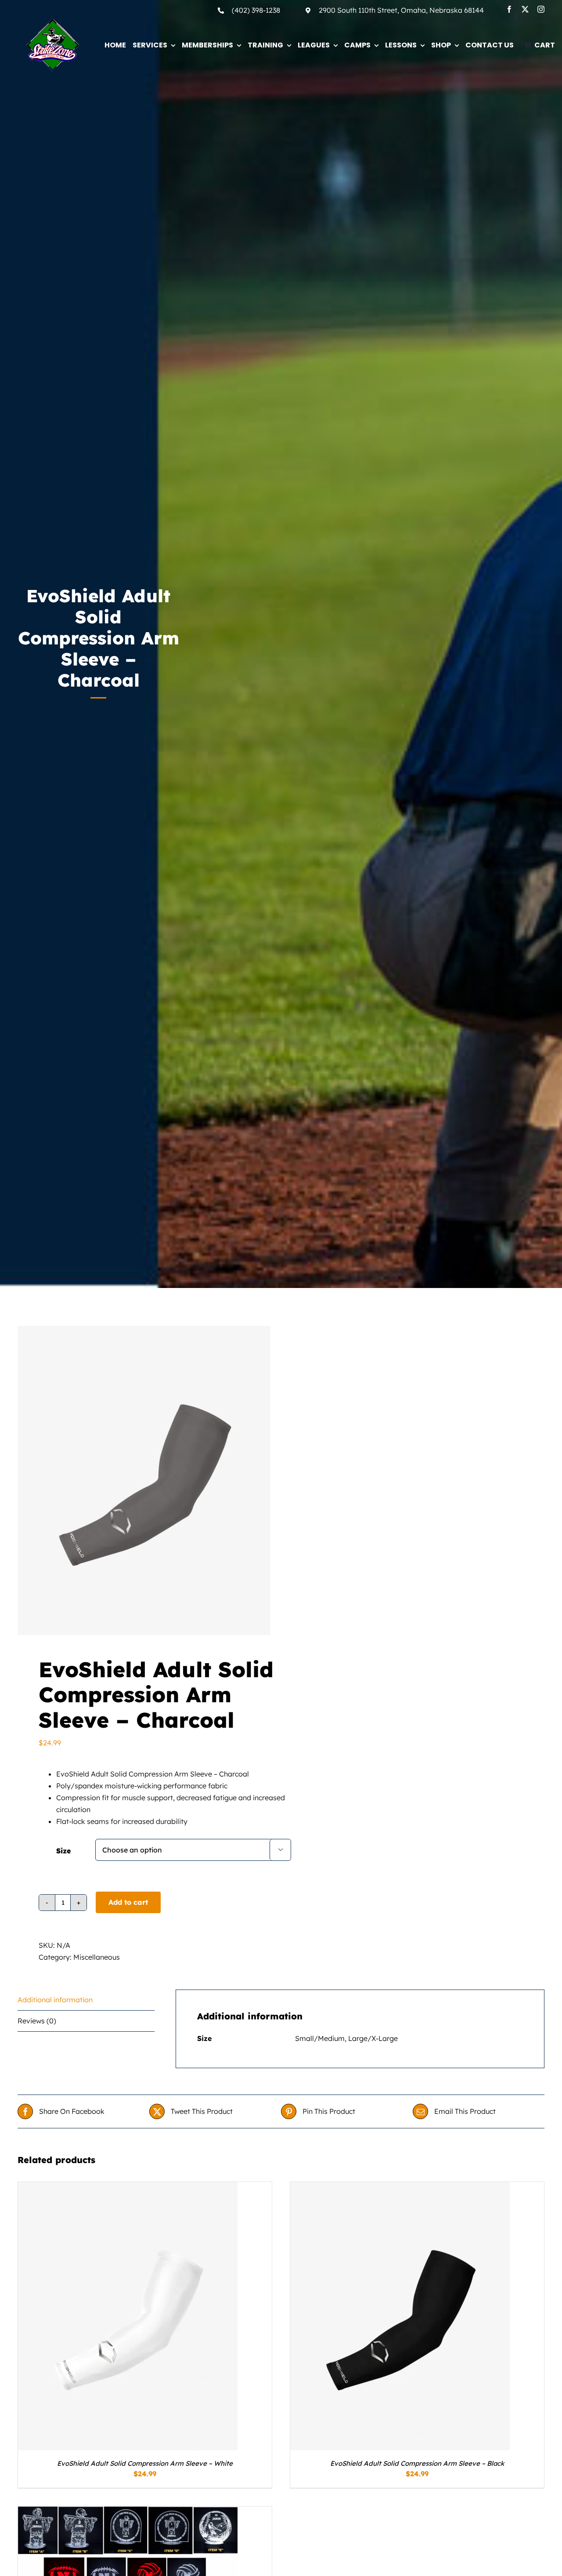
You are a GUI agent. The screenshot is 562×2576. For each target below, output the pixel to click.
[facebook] (509, 9)
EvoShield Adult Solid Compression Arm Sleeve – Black (417, 2463)
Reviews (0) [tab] (37, 2021)
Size (63, 1851)
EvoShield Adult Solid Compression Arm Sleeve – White (145, 2463)
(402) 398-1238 (256, 10)
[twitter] (525, 9)
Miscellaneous (97, 1957)
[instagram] (541, 9)
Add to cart (128, 1902)
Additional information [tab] (55, 2000)
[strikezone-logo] (53, 22)
